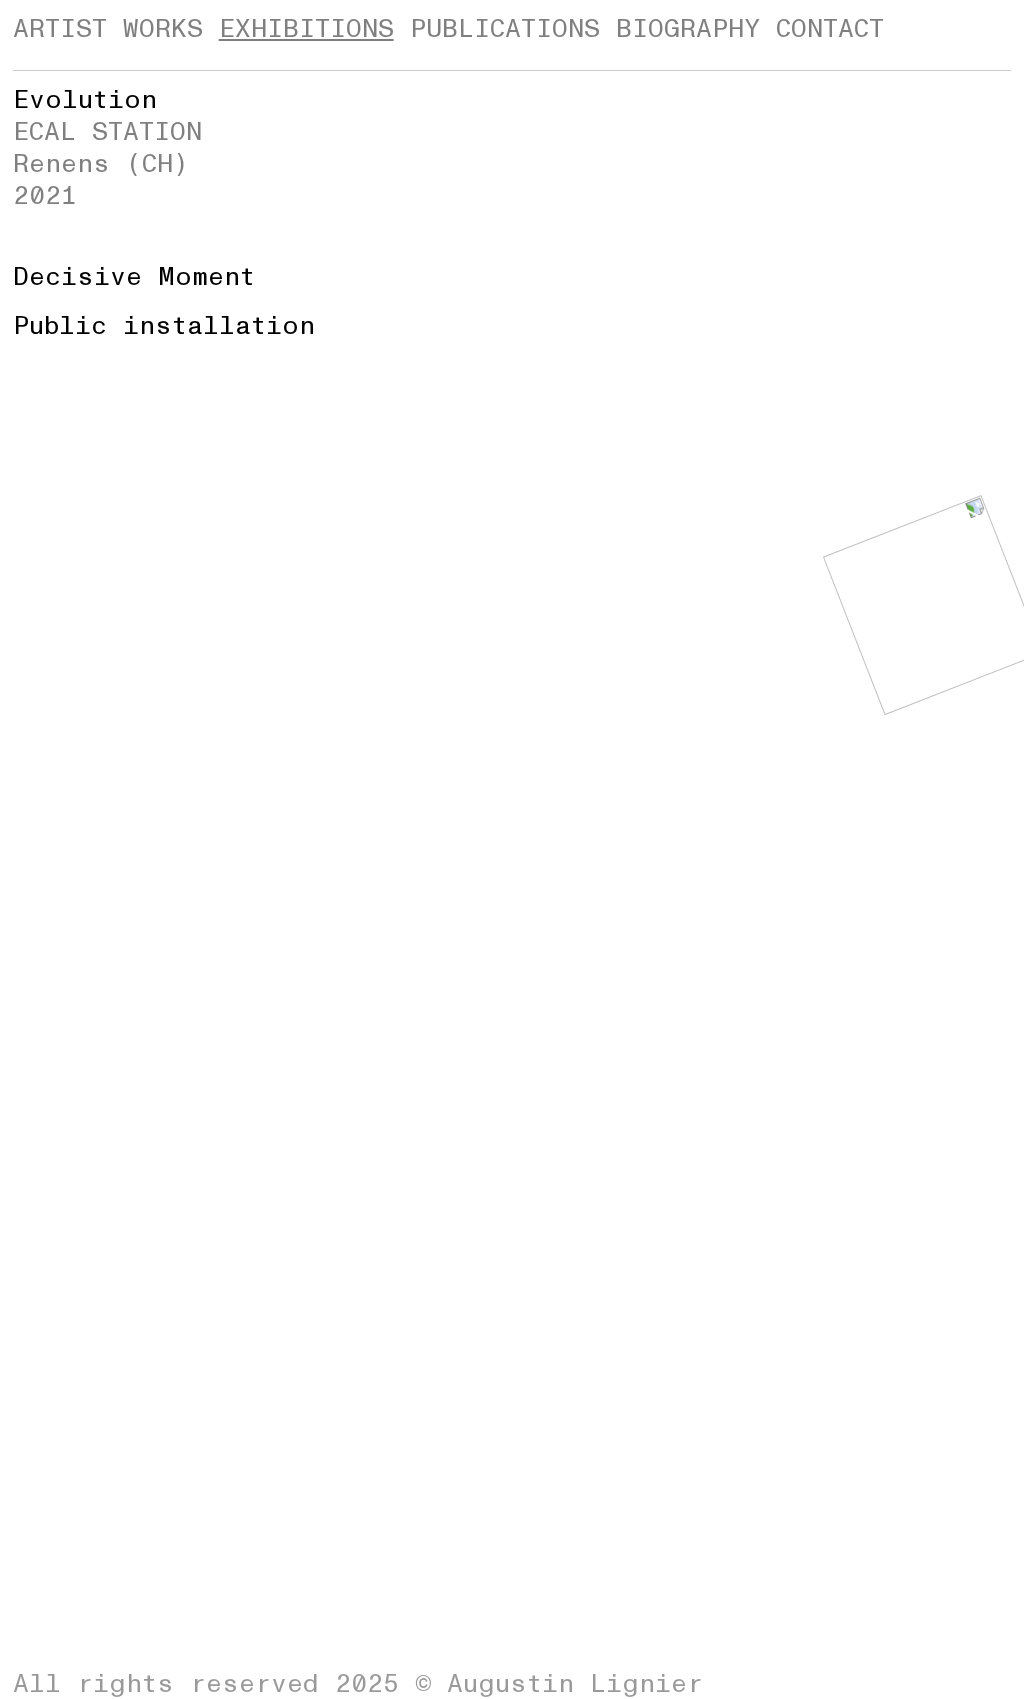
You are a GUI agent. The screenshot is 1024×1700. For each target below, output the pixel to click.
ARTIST (60, 29)
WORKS (163, 29)
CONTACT (830, 29)
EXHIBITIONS (306, 29)
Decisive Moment (134, 277)
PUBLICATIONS (505, 29)
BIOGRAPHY (688, 29)
